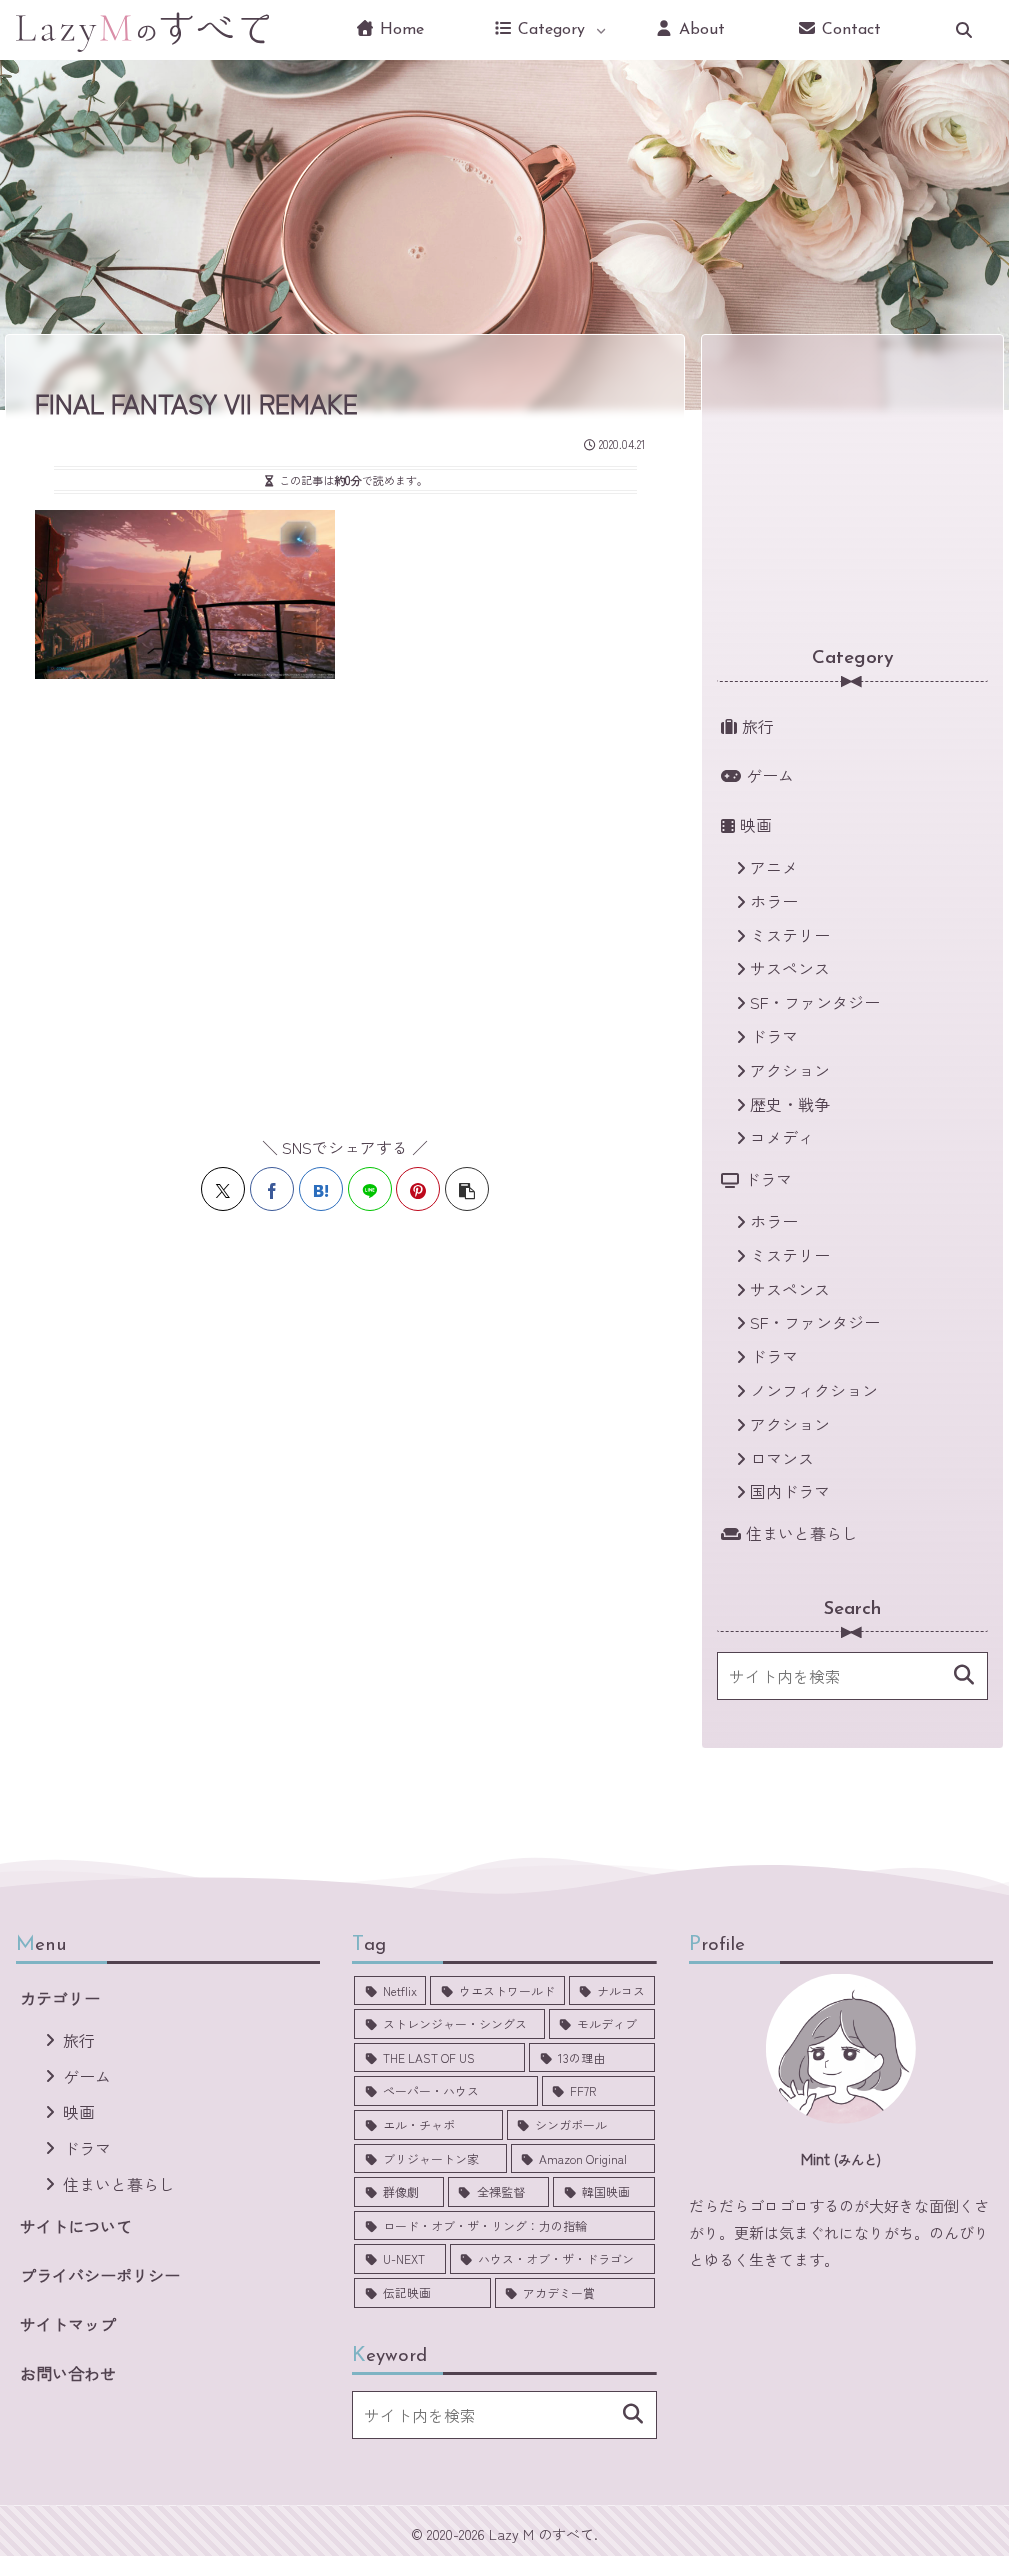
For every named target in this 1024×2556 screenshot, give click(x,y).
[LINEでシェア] (370, 1189)
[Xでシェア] (223, 1189)
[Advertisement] (350, 896)
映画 (79, 2112)
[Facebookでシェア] (272, 1189)
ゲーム (87, 2076)
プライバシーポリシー (100, 2275)
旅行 (79, 2040)
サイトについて (76, 2226)
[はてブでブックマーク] (321, 1189)
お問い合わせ (68, 2373)
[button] (467, 1189)
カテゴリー (60, 1998)
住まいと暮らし (119, 2184)
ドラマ (87, 2148)
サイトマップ (68, 2324)
